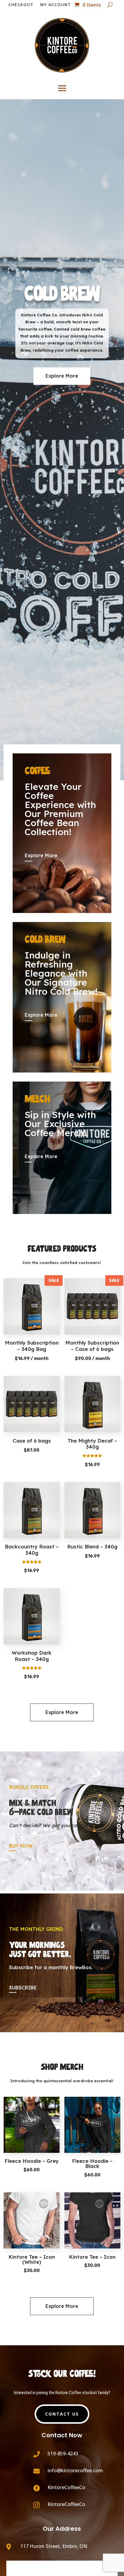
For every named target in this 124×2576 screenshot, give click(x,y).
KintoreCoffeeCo (66, 2487)
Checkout (21, 5)
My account (56, 5)
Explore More (62, 376)
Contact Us (62, 2414)
